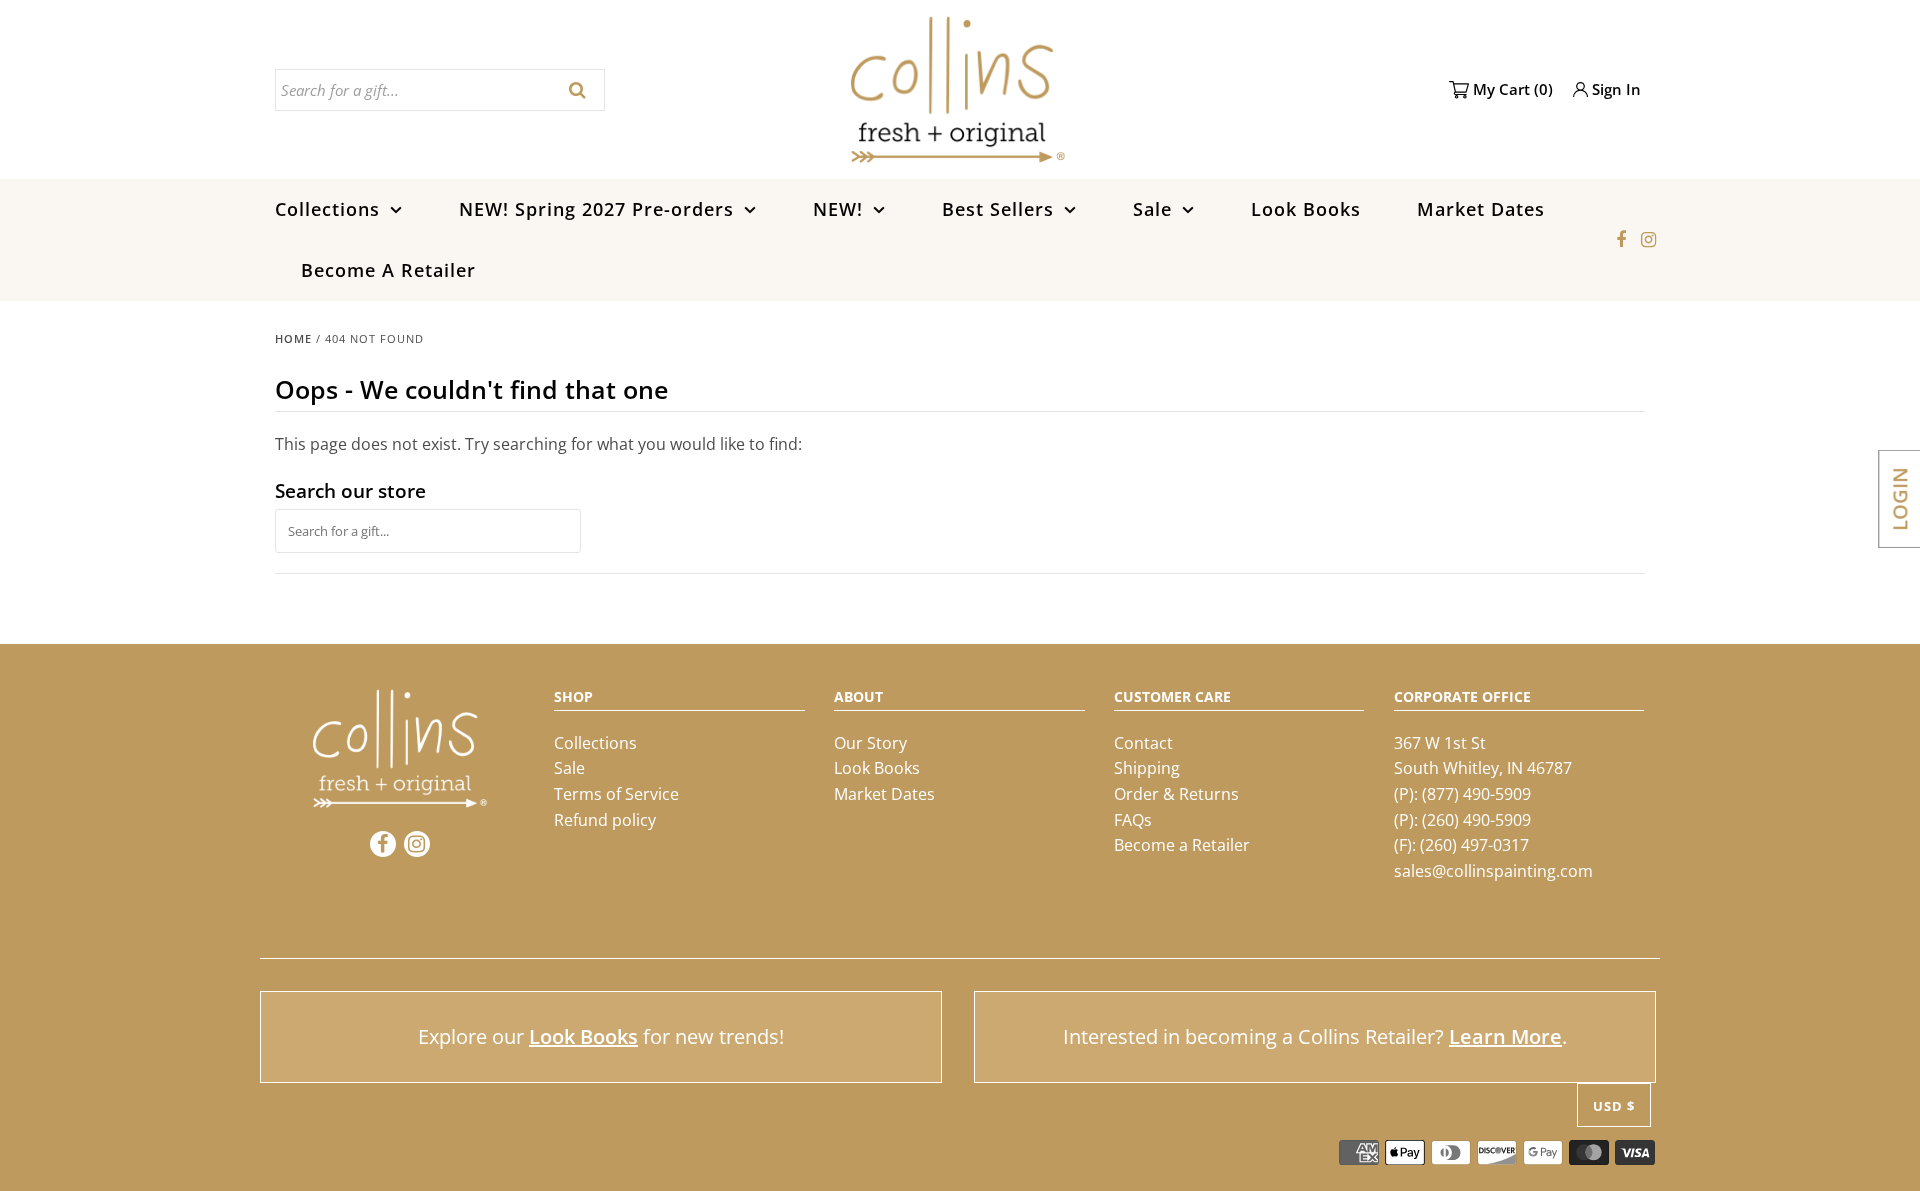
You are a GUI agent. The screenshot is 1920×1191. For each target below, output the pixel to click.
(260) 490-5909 (1476, 820)
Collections (327, 209)
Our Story (870, 743)
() (1513, 89)
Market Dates (1481, 209)
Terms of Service (616, 794)
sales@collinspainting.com (1493, 871)
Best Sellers (998, 209)
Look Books (1306, 209)
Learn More (1505, 1036)
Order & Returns (1176, 794)
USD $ (1614, 1106)
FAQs (1133, 820)
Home (293, 338)
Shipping (1147, 768)
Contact (1143, 743)
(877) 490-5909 (1476, 794)
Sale (1152, 209)
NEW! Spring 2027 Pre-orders (596, 209)
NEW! (838, 209)
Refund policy (605, 820)
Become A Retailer (388, 270)
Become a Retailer (1182, 845)
